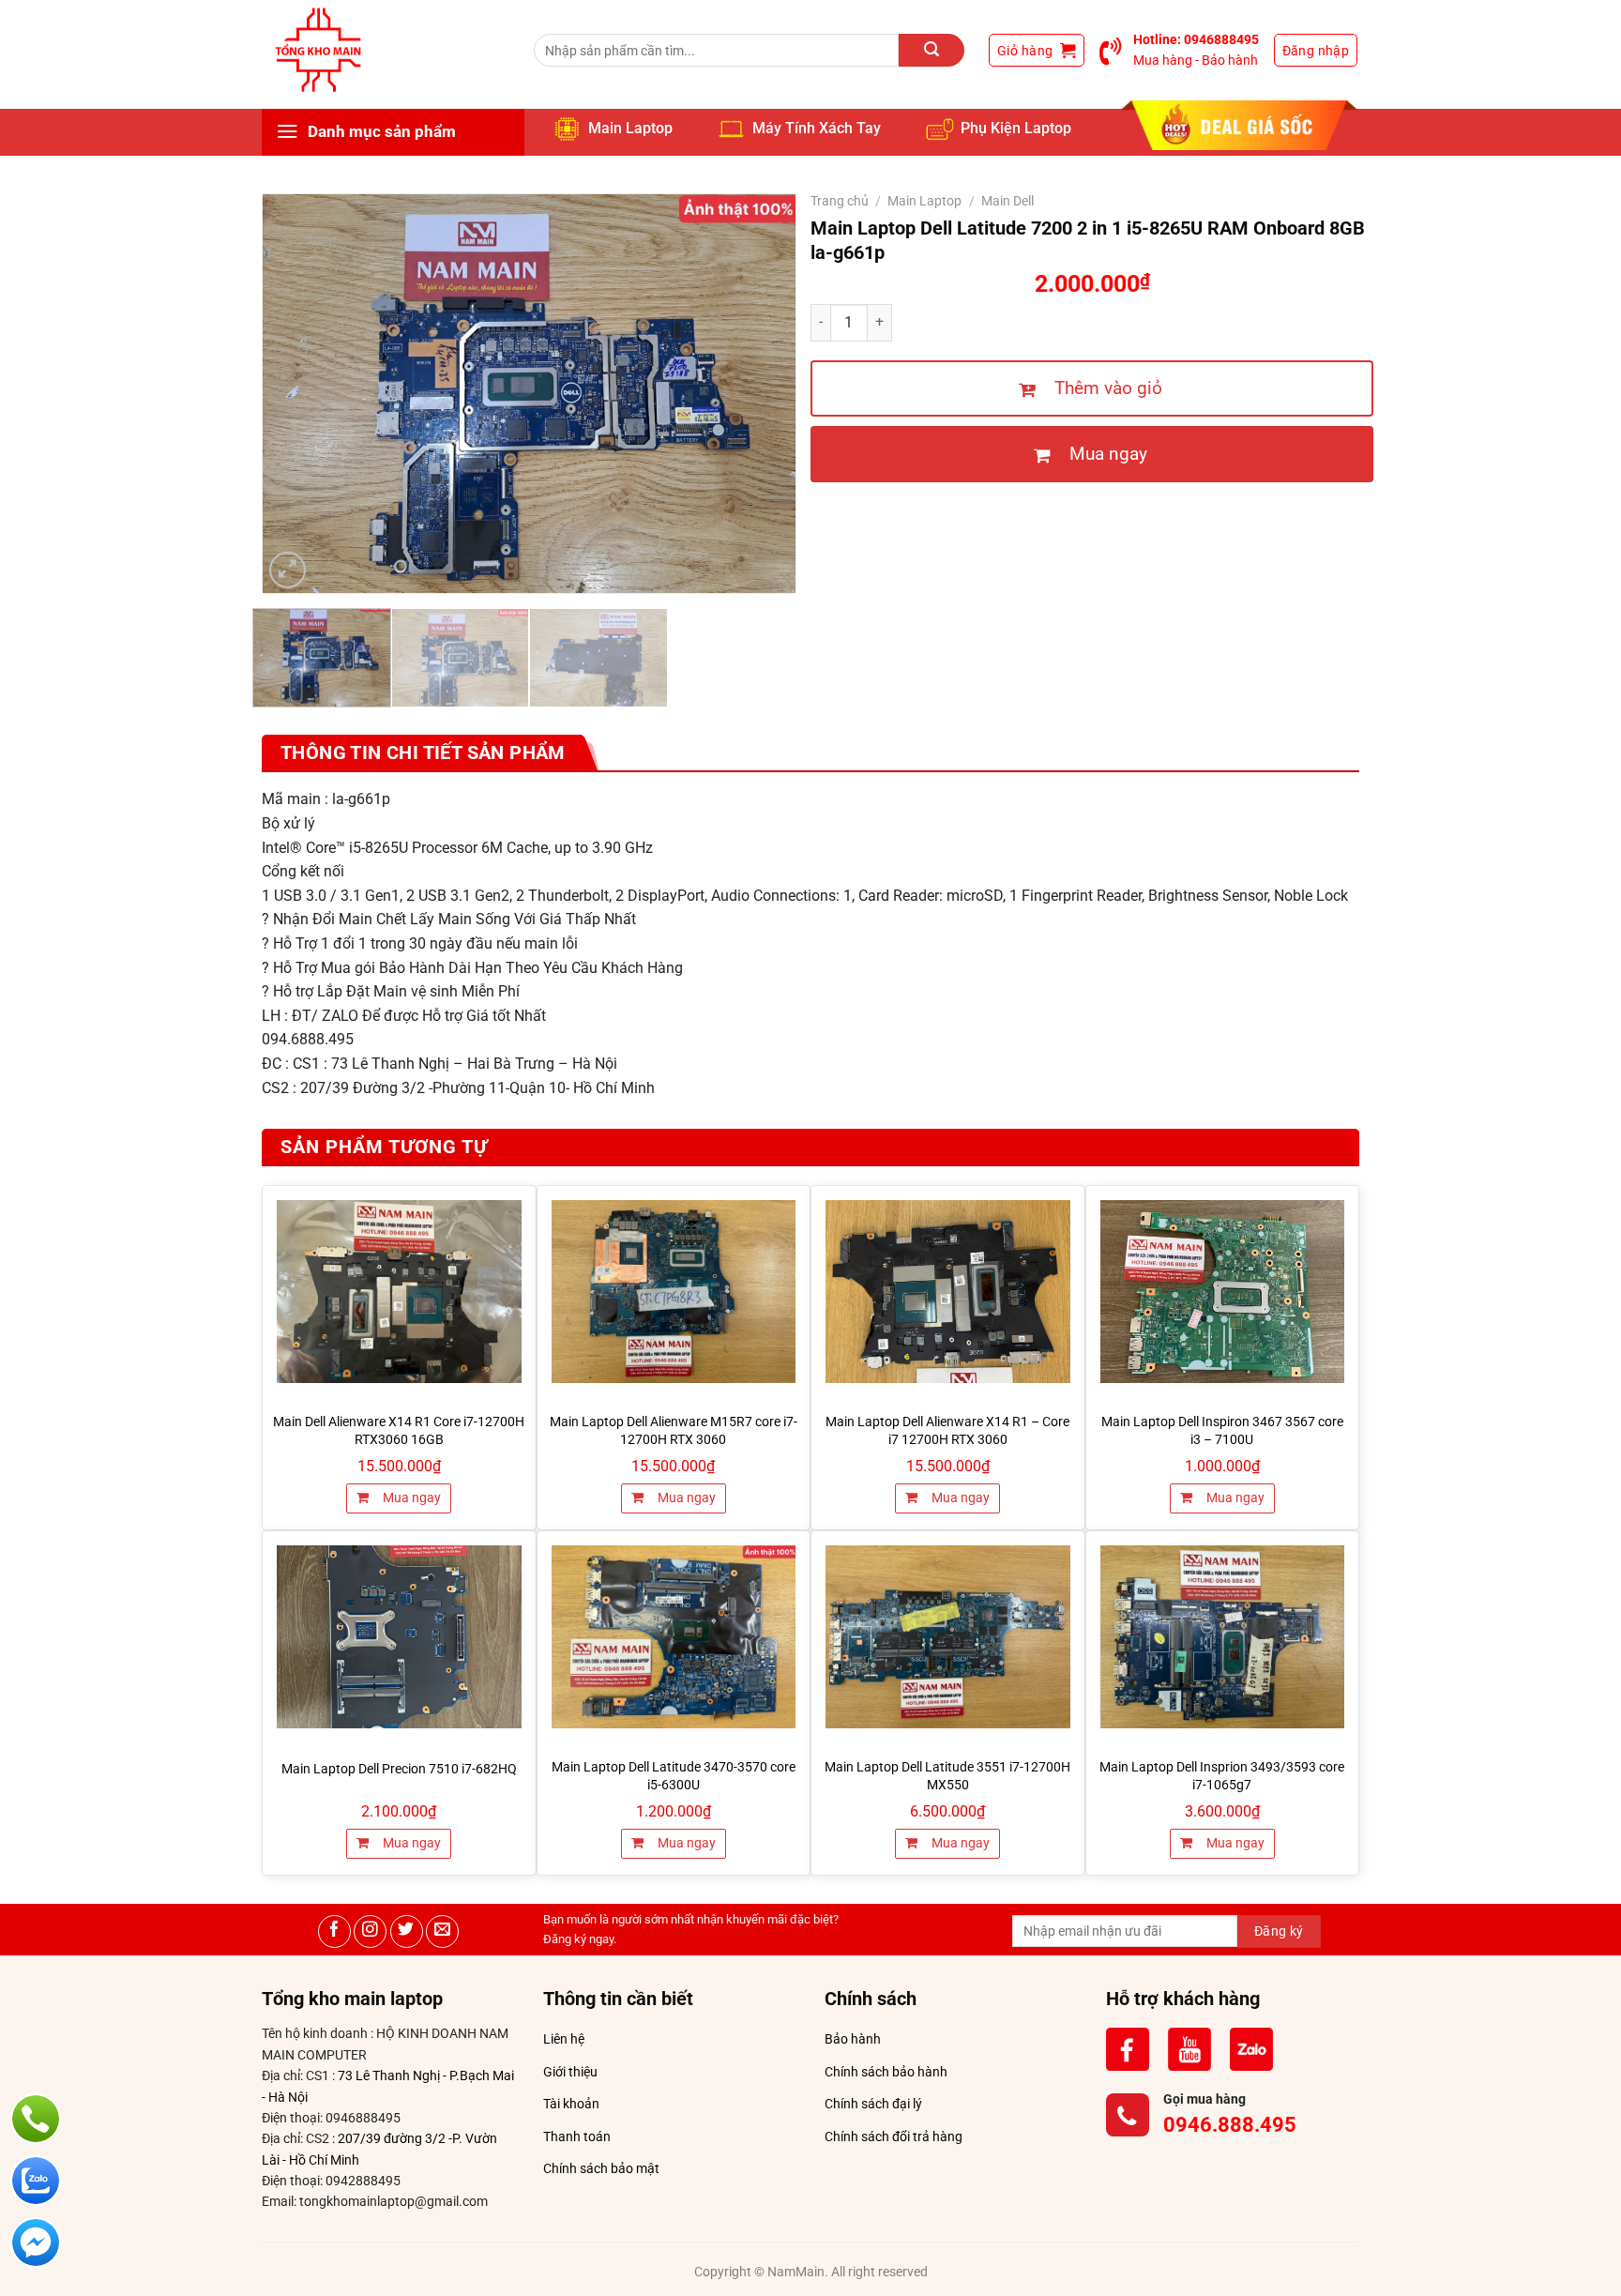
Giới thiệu (570, 2072)
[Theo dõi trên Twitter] (407, 1931)
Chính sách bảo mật (601, 2168)
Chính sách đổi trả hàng (894, 2136)
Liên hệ (564, 2039)
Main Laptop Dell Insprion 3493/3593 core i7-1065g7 (1222, 1776)
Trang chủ (840, 201)
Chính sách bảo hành (886, 2072)
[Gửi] (932, 50)
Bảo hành (853, 2039)
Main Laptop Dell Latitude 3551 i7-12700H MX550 (947, 1776)
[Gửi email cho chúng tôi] (442, 1931)
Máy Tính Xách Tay (817, 128)
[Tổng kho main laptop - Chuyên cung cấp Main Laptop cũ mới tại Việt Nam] (318, 50)
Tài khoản (571, 2104)
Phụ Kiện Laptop (1016, 128)
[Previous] (297, 394)
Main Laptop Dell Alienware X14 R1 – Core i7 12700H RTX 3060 (947, 1431)
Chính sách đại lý (873, 2104)
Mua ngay (410, 1498)
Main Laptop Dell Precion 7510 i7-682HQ (399, 1769)
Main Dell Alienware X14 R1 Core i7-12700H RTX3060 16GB (399, 1431)
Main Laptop (630, 128)
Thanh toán (577, 2136)
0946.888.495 (1230, 2125)
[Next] (761, 394)
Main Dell (1007, 201)
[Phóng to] (288, 570)
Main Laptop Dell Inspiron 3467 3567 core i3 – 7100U (1222, 1431)
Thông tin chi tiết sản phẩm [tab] (423, 753)
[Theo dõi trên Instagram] (370, 1931)
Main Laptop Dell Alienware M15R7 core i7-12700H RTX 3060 (674, 1431)
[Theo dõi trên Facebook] (334, 1931)
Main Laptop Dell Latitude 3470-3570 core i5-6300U (674, 1776)
